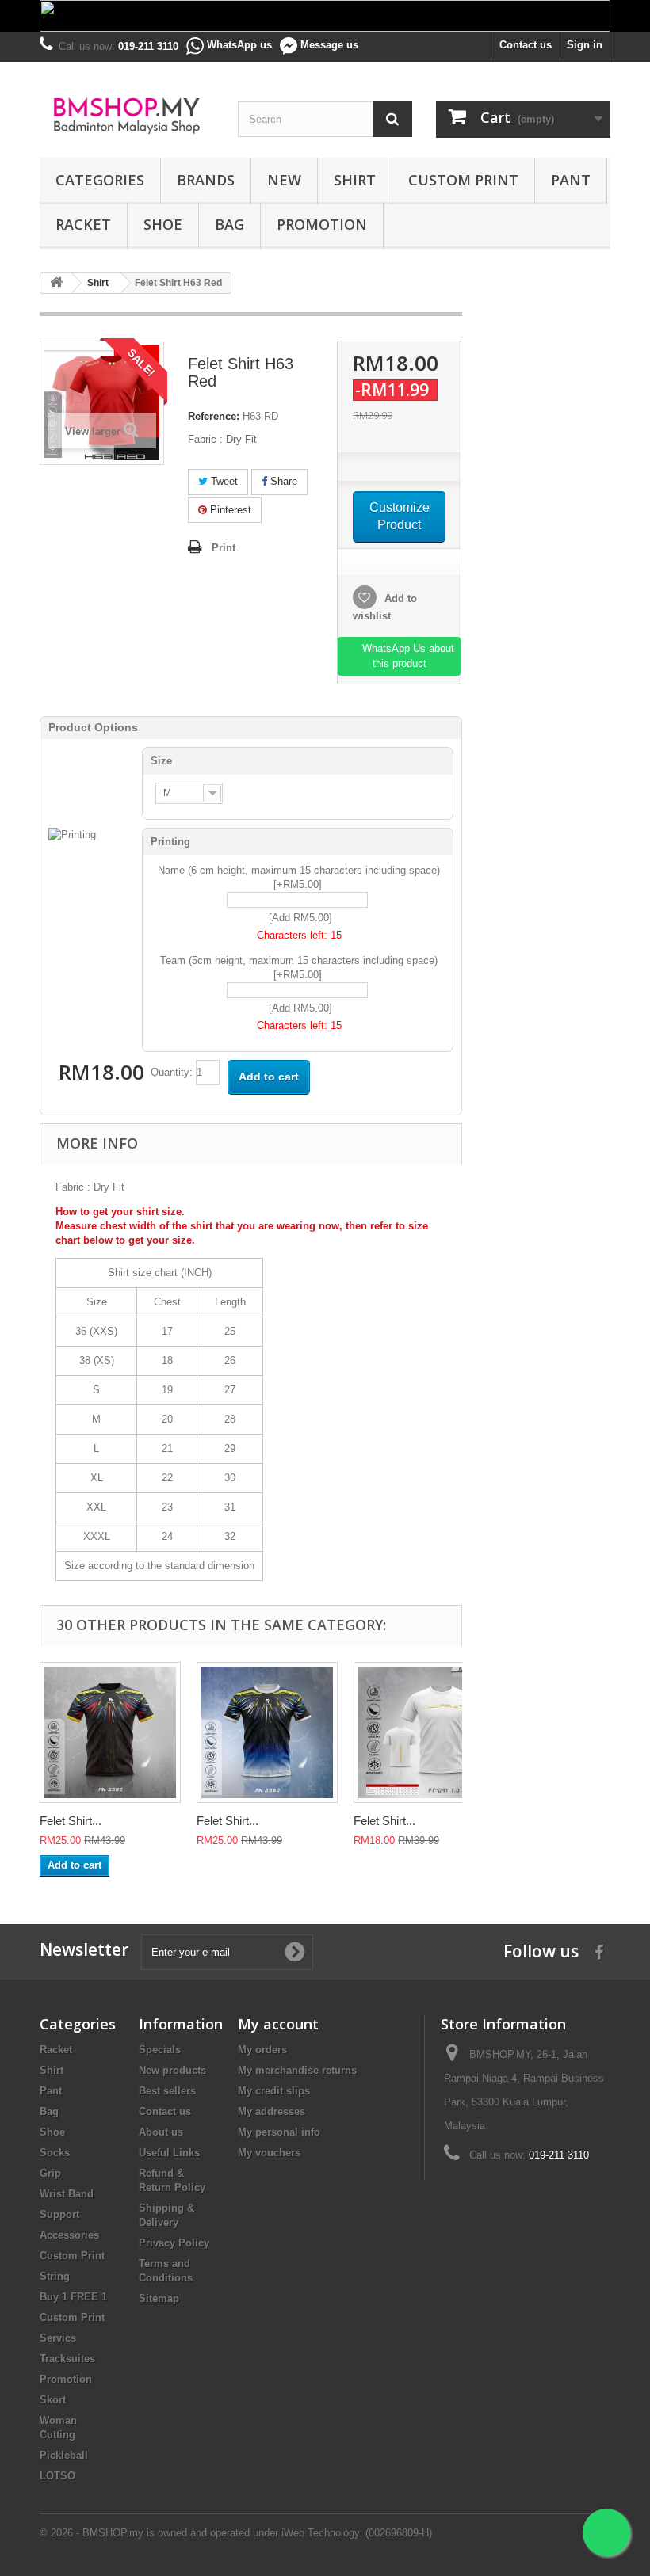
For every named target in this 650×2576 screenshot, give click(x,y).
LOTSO (57, 2476)
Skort (53, 2400)
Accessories (69, 2235)
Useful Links (169, 2153)
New (284, 180)
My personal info (279, 2132)
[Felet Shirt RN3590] (267, 1732)
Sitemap (159, 2298)
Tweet (223, 481)
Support (59, 2214)
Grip (50, 2173)
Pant (571, 180)
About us (161, 2132)
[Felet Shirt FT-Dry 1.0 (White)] (424, 1732)
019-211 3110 (559, 2155)
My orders (262, 2050)
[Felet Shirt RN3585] (110, 1732)
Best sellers (167, 2091)
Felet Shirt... (71, 1821)
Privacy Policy (174, 2243)
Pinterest (229, 510)
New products (172, 2070)
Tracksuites (67, 2359)
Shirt (355, 180)
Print (224, 548)
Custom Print (463, 180)
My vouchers (269, 2153)
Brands (206, 180)
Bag (229, 224)
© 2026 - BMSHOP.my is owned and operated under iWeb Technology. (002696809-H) (236, 2533)
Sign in (585, 45)
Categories (100, 180)
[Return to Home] (56, 283)
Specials (160, 2050)
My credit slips (274, 2091)
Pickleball (64, 2455)
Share (282, 481)
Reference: (214, 416)
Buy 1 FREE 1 (73, 2297)
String (55, 2276)
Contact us (526, 45)
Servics (58, 2338)
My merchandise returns (297, 2070)
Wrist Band (67, 2194)
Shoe (163, 224)
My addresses (271, 2111)
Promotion (322, 224)
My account (278, 2024)
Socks (55, 2153)
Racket (83, 224)
